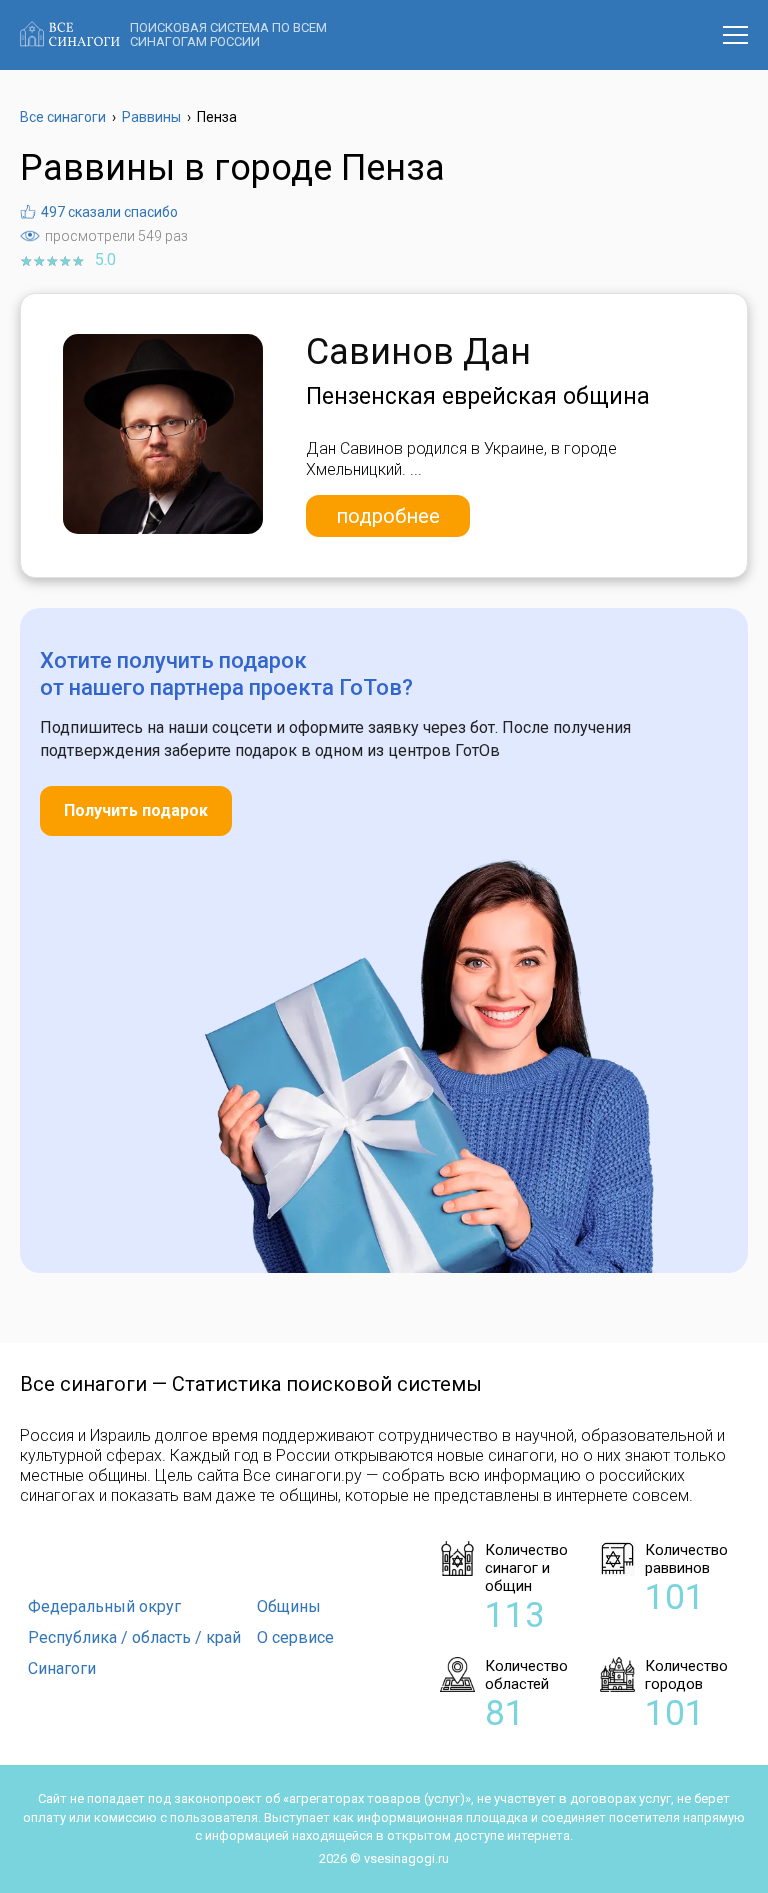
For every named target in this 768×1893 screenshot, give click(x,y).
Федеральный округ (104, 1606)
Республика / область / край (134, 1637)
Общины (289, 1606)
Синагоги (62, 1668)
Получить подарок (136, 810)
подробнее (388, 516)
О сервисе (295, 1637)
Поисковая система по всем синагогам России (228, 34)
